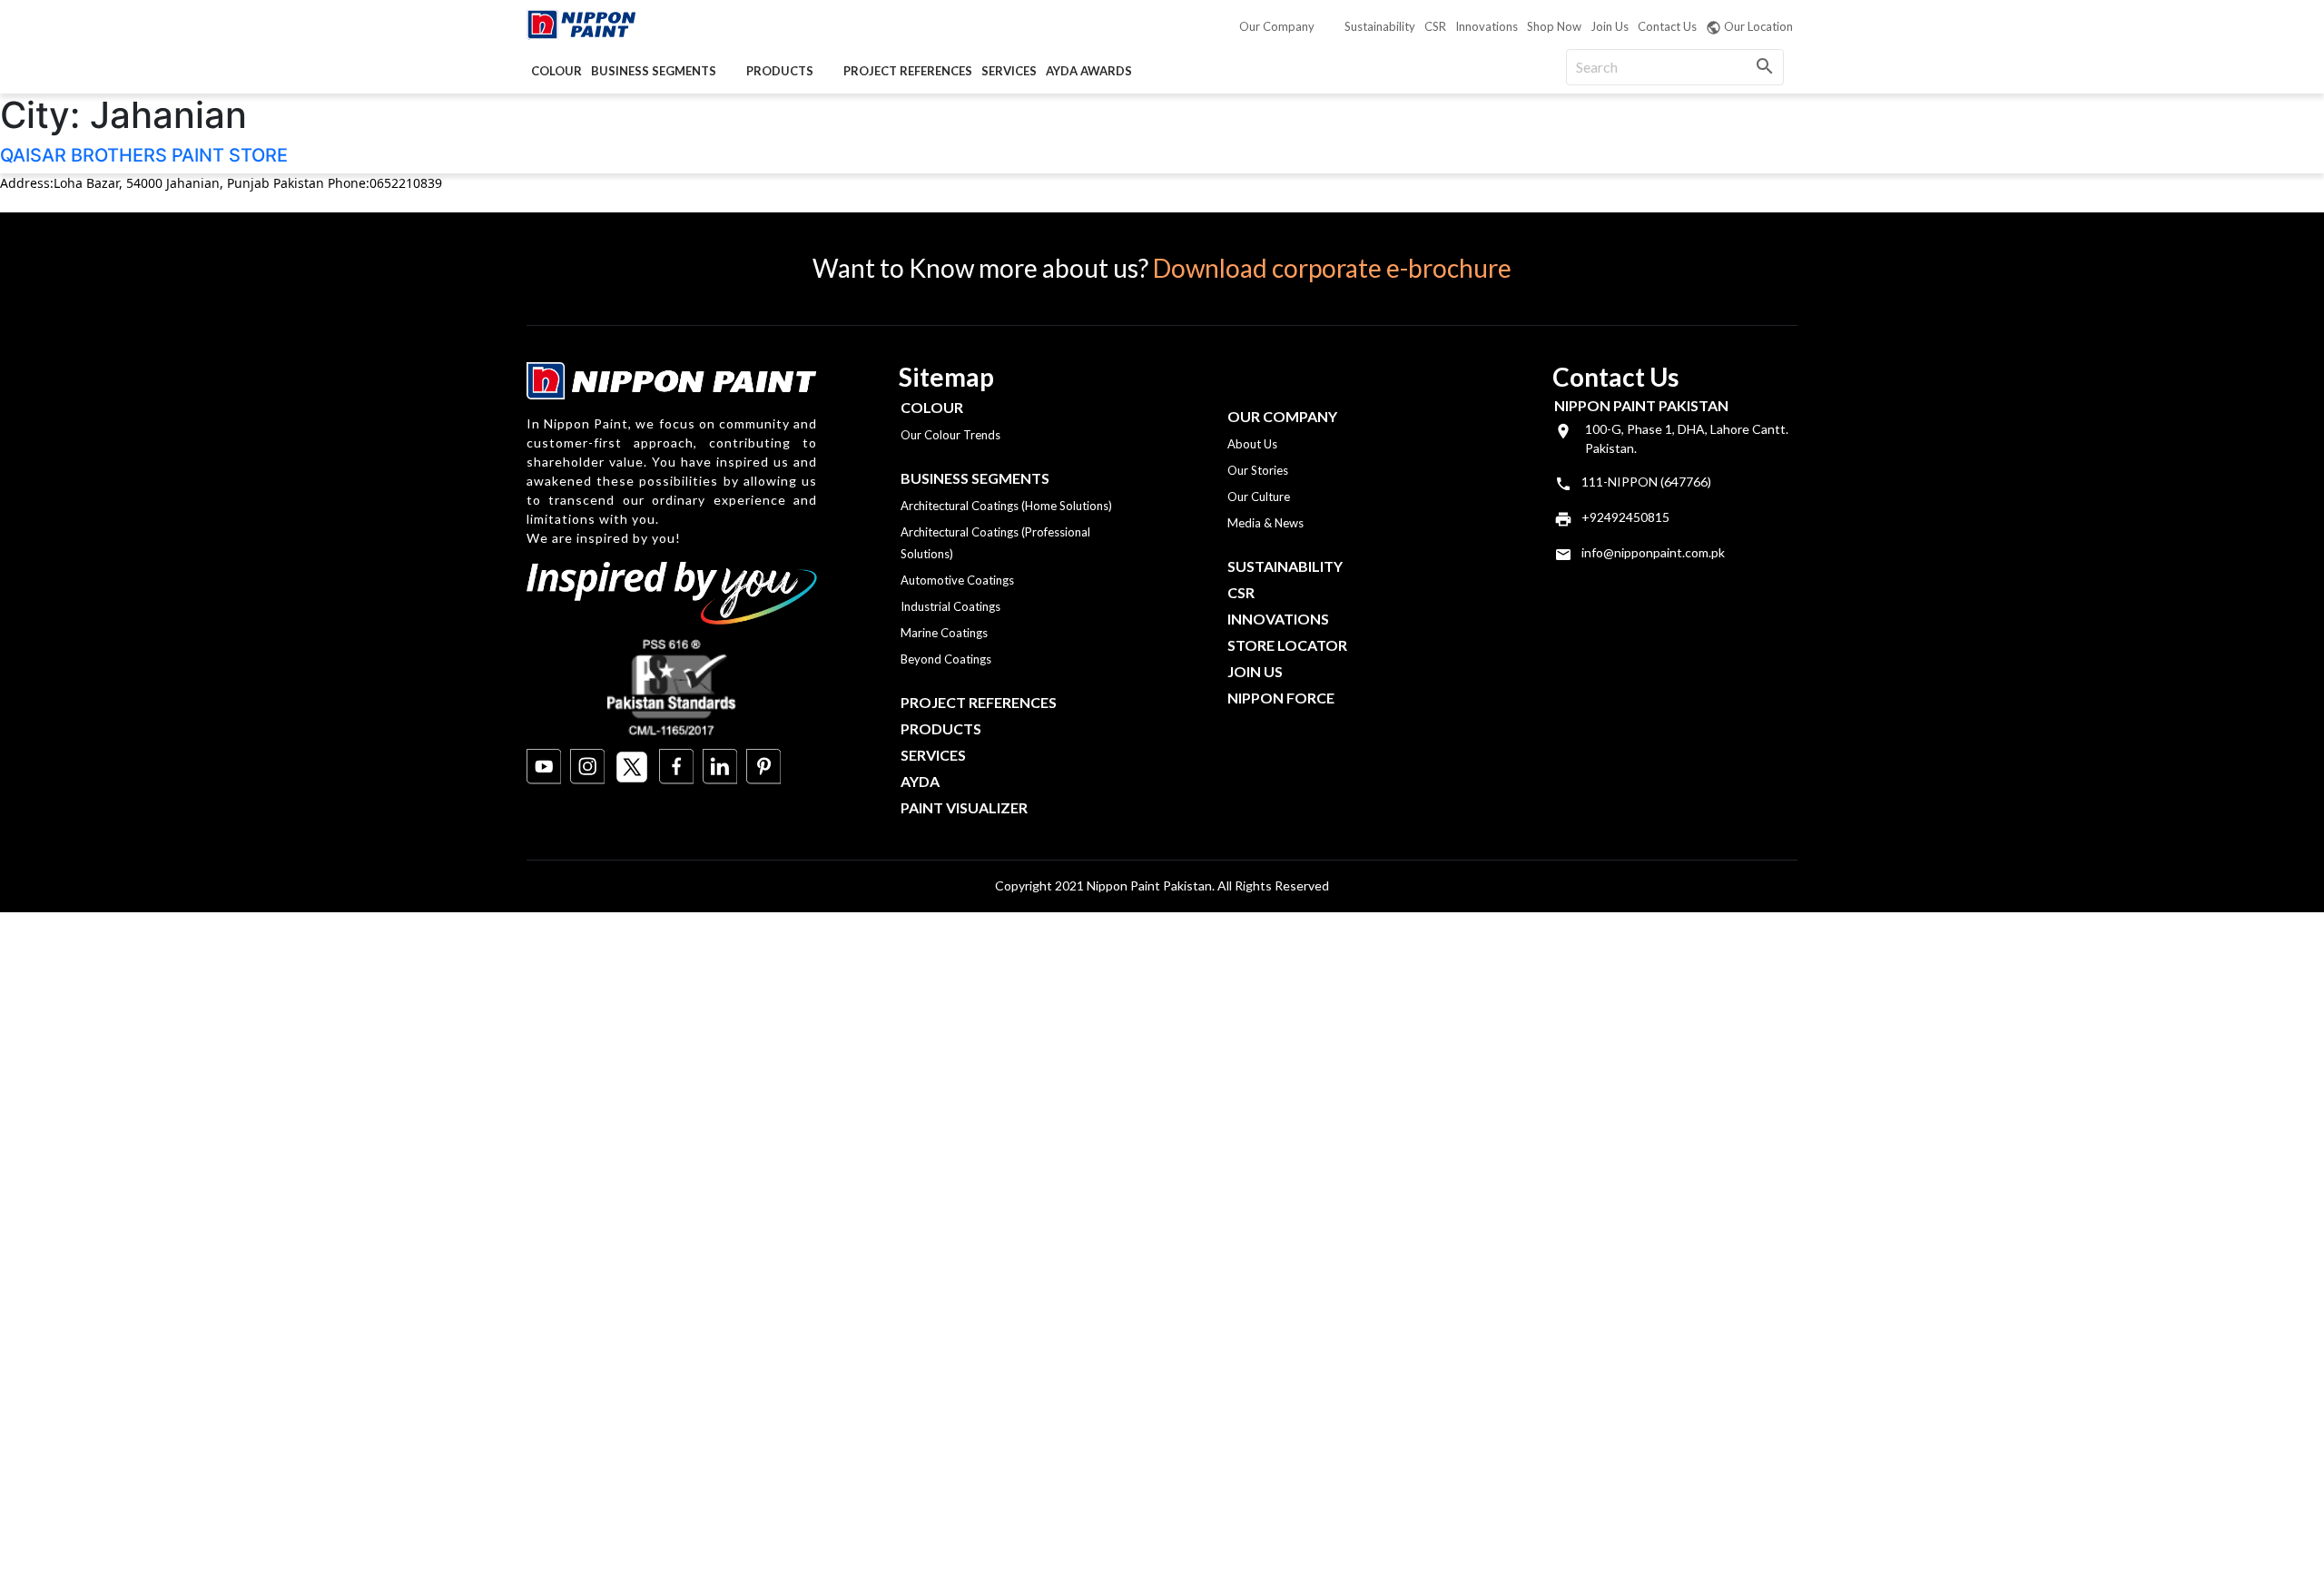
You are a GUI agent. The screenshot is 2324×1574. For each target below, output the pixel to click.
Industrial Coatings (950, 606)
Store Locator (1287, 645)
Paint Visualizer (964, 807)
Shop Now (1554, 26)
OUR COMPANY (1282, 416)
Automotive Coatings (957, 580)
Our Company (1277, 26)
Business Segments (654, 71)
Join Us (1610, 26)
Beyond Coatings (946, 659)
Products (780, 71)
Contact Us (1667, 26)
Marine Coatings (944, 633)
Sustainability (1380, 26)
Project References (908, 71)
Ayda (920, 781)
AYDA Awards (1089, 71)
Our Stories (1258, 470)
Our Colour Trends (950, 435)
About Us (1252, 444)
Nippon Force (1281, 698)
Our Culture (1259, 497)
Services (1009, 71)
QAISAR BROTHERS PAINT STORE (144, 155)
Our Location (1758, 26)
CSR (1435, 26)
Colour (556, 71)
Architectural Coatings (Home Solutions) (1006, 506)
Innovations (1487, 26)
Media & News (1265, 523)
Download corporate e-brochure (1332, 268)
